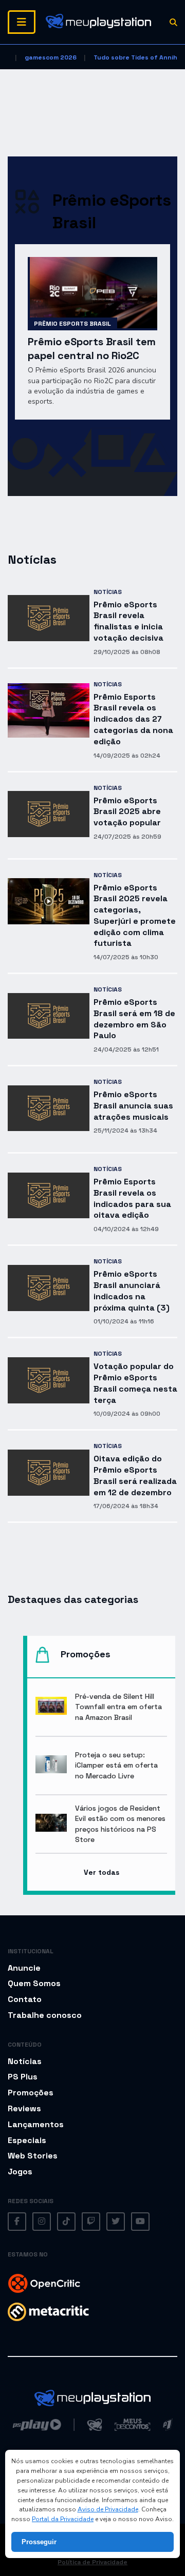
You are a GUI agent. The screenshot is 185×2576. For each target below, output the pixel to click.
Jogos (20, 2172)
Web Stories (33, 2156)
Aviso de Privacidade (108, 2509)
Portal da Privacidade (63, 2519)
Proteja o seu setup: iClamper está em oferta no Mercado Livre (116, 1765)
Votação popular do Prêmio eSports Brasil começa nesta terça (135, 1383)
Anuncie (24, 1968)
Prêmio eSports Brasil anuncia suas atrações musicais (133, 1106)
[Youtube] (140, 2222)
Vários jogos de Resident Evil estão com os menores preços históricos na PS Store (120, 1824)
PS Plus (23, 2077)
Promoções (31, 2093)
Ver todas (101, 1872)
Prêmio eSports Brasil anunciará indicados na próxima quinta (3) (132, 1291)
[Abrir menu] (22, 22)
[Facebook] (17, 2222)
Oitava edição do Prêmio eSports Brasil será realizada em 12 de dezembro (135, 1475)
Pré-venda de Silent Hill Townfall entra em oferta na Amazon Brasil (118, 1707)
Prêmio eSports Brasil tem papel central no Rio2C (92, 349)
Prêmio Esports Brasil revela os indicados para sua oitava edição (132, 1198)
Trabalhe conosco (45, 2015)
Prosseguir (39, 2542)
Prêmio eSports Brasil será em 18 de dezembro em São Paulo (134, 1019)
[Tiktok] (66, 2222)
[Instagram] (42, 2222)
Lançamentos (36, 2124)
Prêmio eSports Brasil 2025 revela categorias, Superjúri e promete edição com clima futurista (135, 916)
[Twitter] (116, 2222)
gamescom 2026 (51, 57)
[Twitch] (91, 2222)
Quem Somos (34, 1983)
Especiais (27, 2140)
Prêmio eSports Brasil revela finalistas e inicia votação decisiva (128, 621)
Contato (25, 1999)
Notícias (108, 592)
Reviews (24, 2108)
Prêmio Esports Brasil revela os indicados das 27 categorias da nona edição (133, 719)
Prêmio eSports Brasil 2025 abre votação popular (127, 812)
